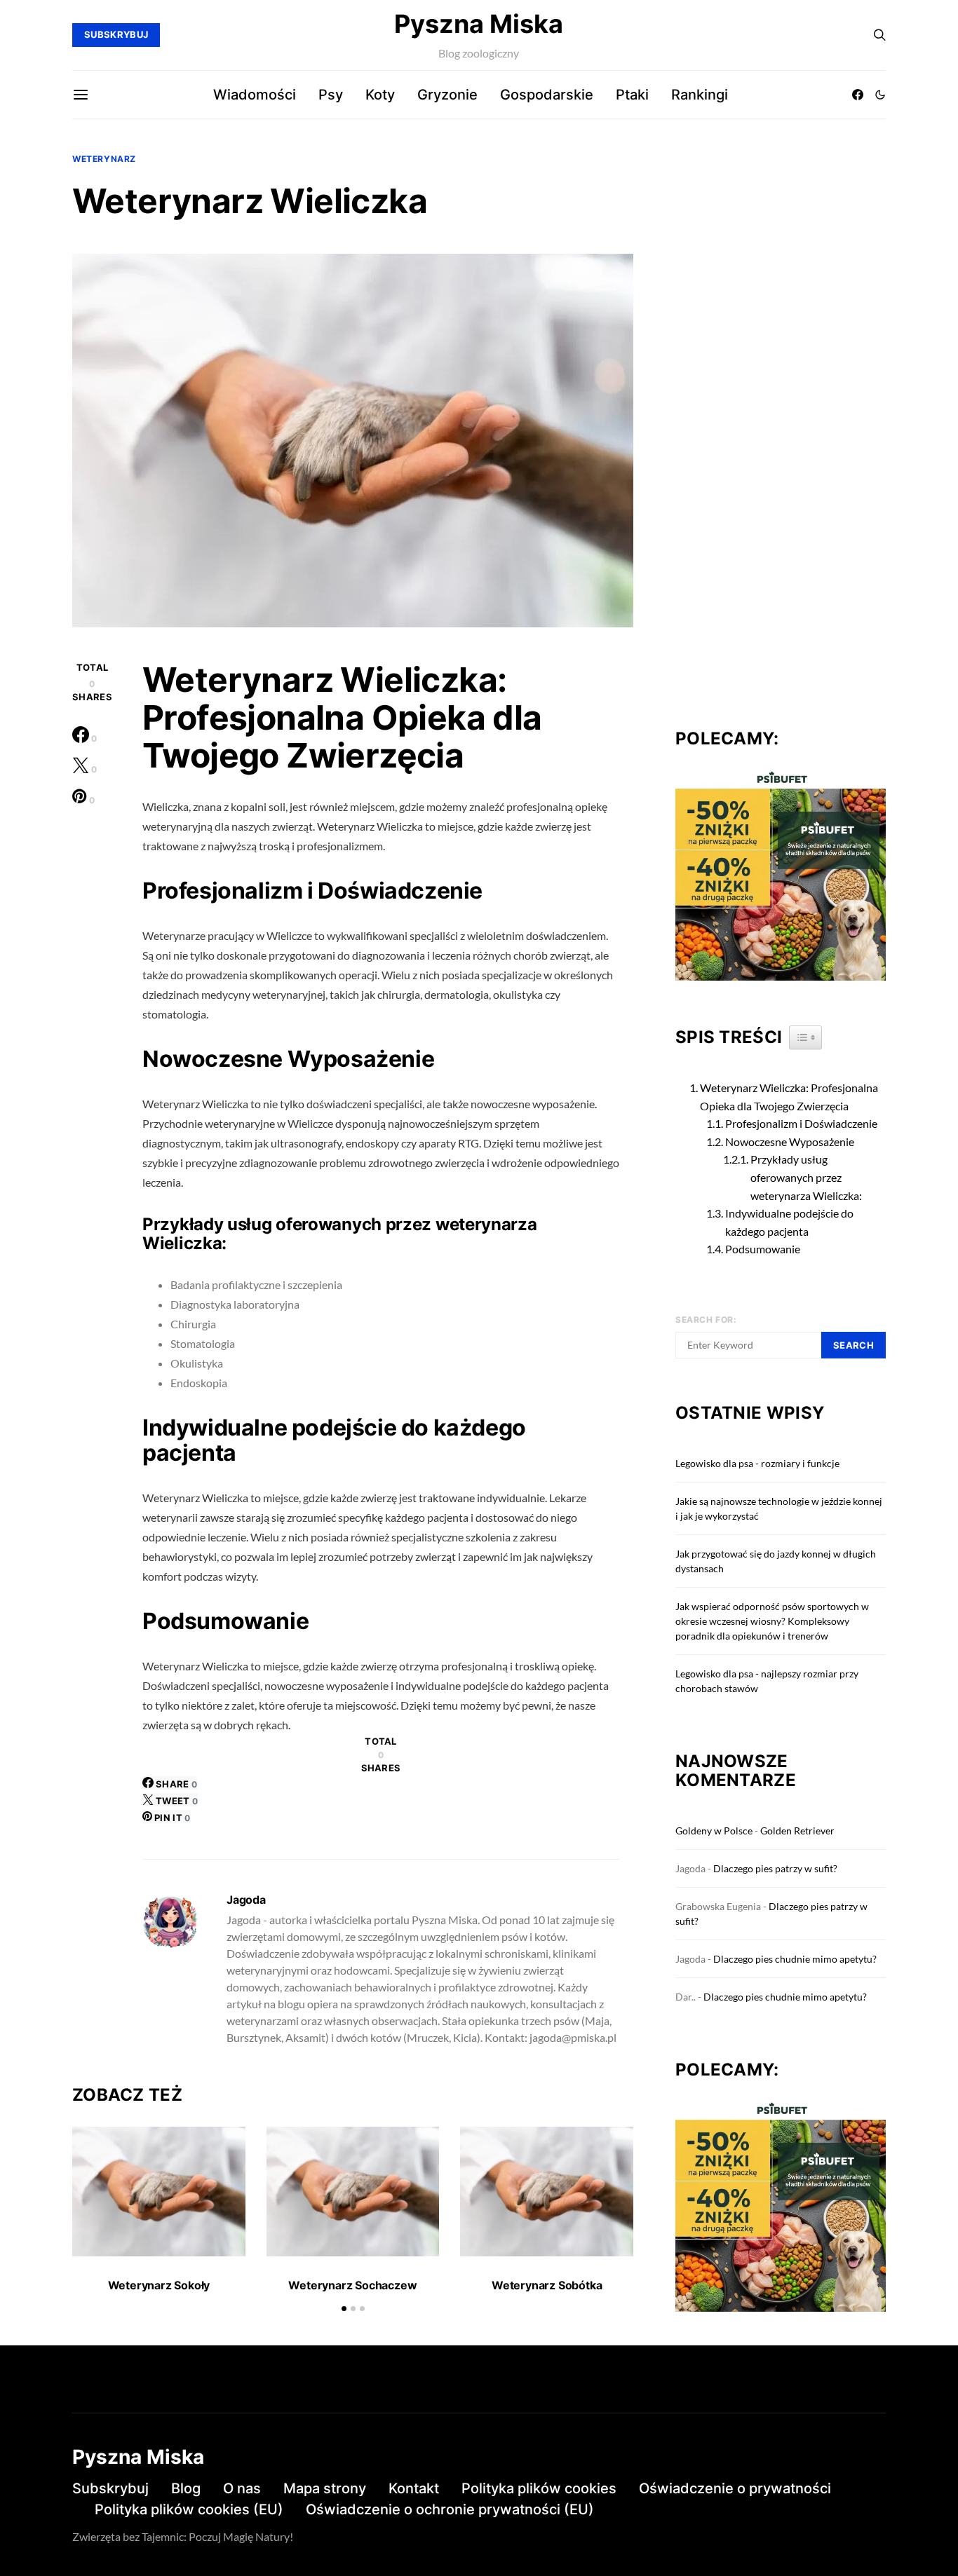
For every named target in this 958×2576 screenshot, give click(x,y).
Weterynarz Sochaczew (352, 2285)
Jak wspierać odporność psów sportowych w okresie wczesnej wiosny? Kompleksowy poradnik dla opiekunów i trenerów (772, 1621)
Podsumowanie (763, 1249)
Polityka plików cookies (539, 2488)
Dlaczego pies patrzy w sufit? (775, 1868)
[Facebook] (858, 95)
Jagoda (246, 1900)
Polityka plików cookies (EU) (189, 2509)
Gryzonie (447, 95)
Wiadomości (255, 95)
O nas (242, 2488)
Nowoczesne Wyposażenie (790, 1142)
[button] (880, 95)
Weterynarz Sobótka (547, 2285)
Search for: (706, 1320)
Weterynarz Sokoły (159, 2285)
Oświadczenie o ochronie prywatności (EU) (450, 2509)
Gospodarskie (547, 95)
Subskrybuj (110, 2488)
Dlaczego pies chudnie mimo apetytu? (795, 1959)
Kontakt (414, 2488)
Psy (331, 95)
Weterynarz (104, 159)
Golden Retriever (797, 1831)
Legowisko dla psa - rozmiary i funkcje (757, 1463)
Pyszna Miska (479, 24)
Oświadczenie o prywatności (735, 2488)
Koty (380, 95)
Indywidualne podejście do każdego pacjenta (789, 1222)
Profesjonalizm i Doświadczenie (801, 1123)
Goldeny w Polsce (714, 1831)
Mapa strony (325, 2488)
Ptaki (632, 95)
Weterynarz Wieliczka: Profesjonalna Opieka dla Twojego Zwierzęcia (789, 1097)
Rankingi (700, 95)
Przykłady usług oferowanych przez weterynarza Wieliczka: (806, 1177)
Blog (186, 2488)
